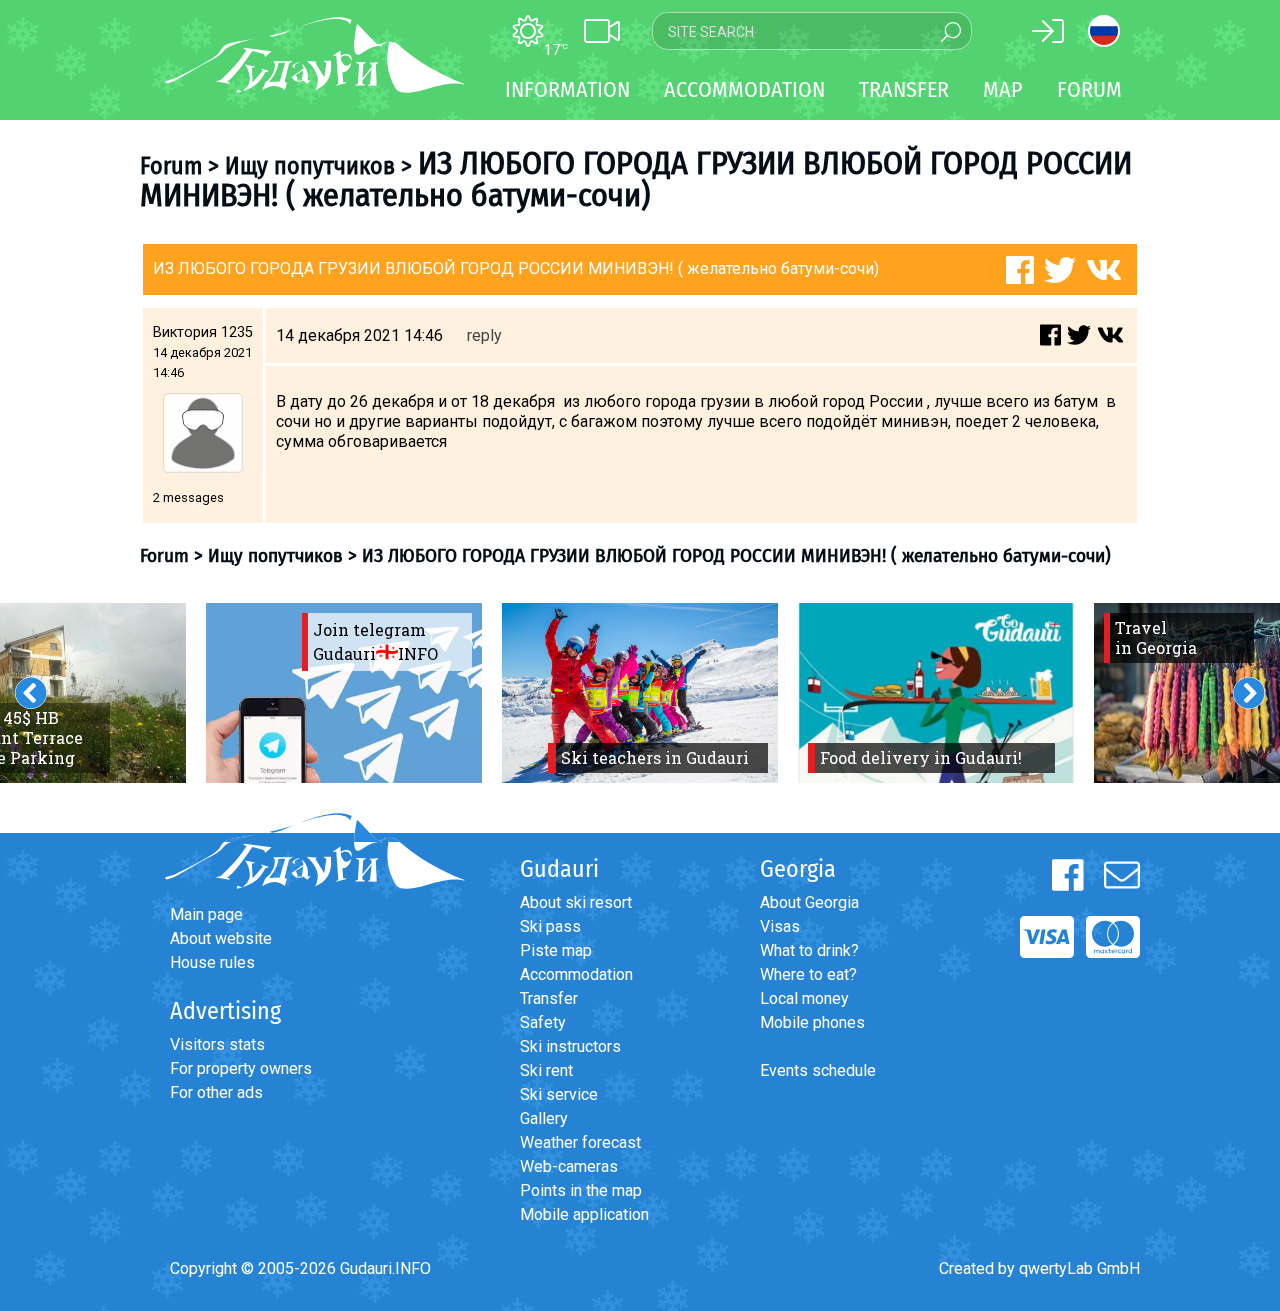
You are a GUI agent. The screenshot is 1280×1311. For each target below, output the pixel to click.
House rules (212, 962)
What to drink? (809, 950)
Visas (780, 926)
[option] (344, 693)
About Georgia (809, 902)
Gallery (544, 1118)
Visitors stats (217, 1044)
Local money (804, 998)
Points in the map (581, 1190)
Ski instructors (570, 1046)
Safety (543, 1022)
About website (221, 938)
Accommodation (576, 974)
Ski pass (550, 926)
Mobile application (584, 1214)
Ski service (559, 1094)
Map (1003, 89)
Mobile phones (812, 1022)
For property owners (241, 1068)
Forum (1089, 89)
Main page (206, 914)
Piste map (556, 950)
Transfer (549, 998)
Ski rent (546, 1070)
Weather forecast (580, 1142)
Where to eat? (808, 974)
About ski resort (576, 902)
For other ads (216, 1092)
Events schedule (818, 1070)
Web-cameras (569, 1166)
